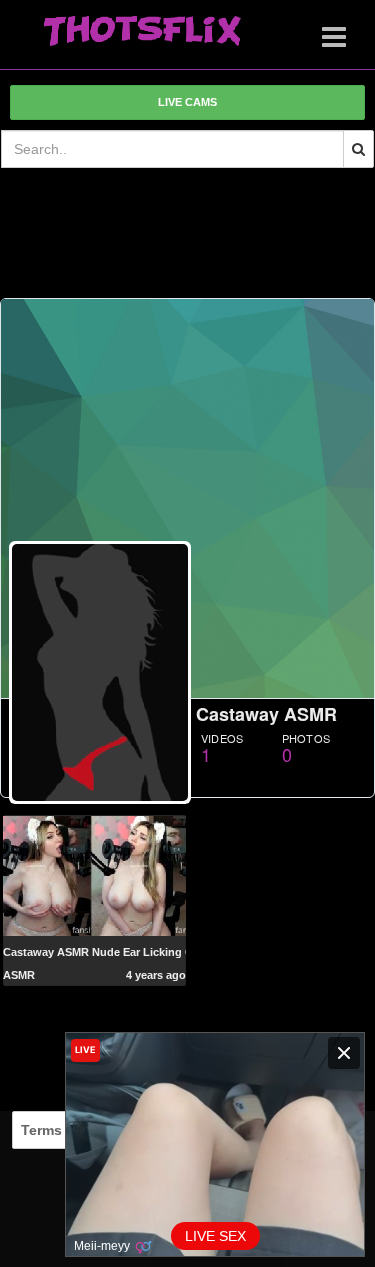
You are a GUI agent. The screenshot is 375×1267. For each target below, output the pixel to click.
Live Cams (187, 102)
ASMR (19, 975)
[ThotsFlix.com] (142, 32)
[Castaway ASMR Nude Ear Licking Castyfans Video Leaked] (94, 875)
